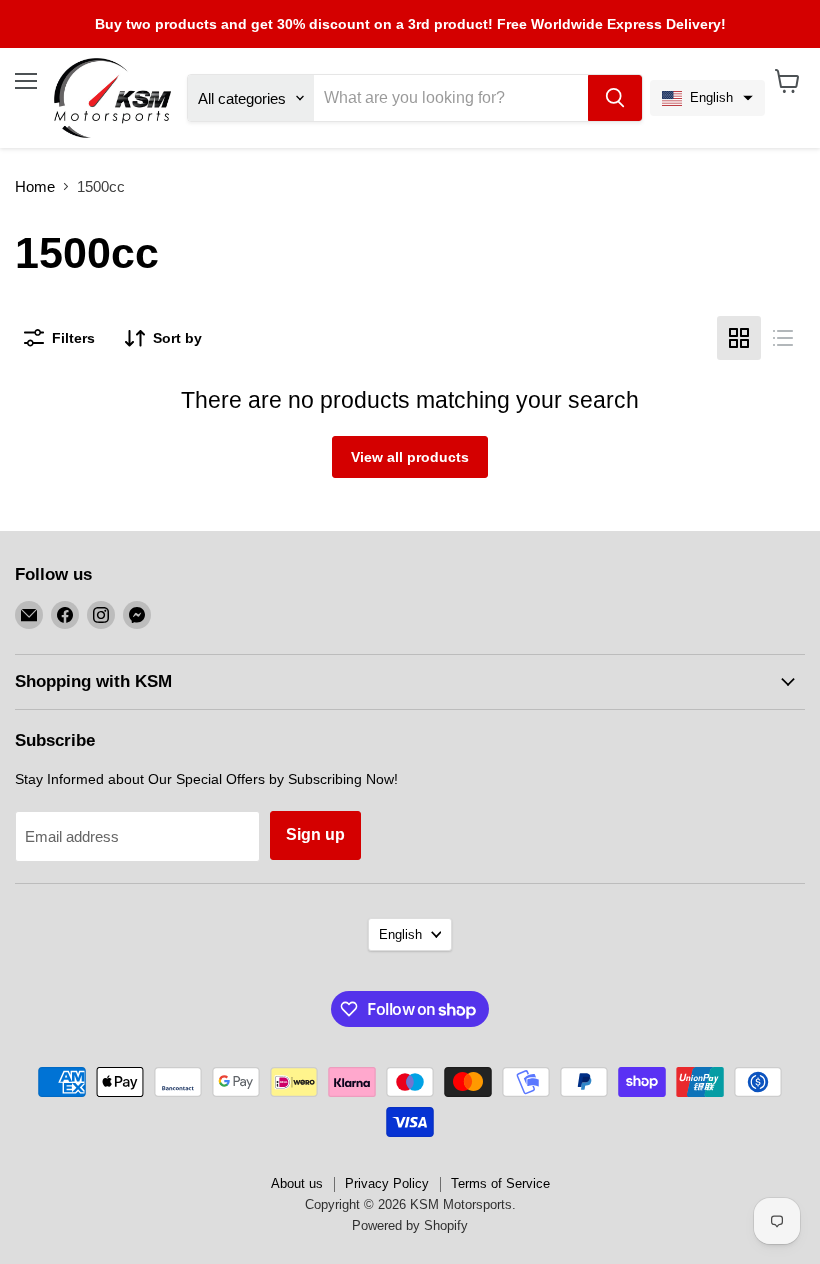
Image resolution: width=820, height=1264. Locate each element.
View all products (410, 457)
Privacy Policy (387, 1183)
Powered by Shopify (410, 1225)
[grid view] (739, 338)
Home (35, 186)
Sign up (315, 834)
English (400, 934)
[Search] (615, 98)
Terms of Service (500, 1183)
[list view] (783, 338)
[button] (707, 98)
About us (297, 1183)
